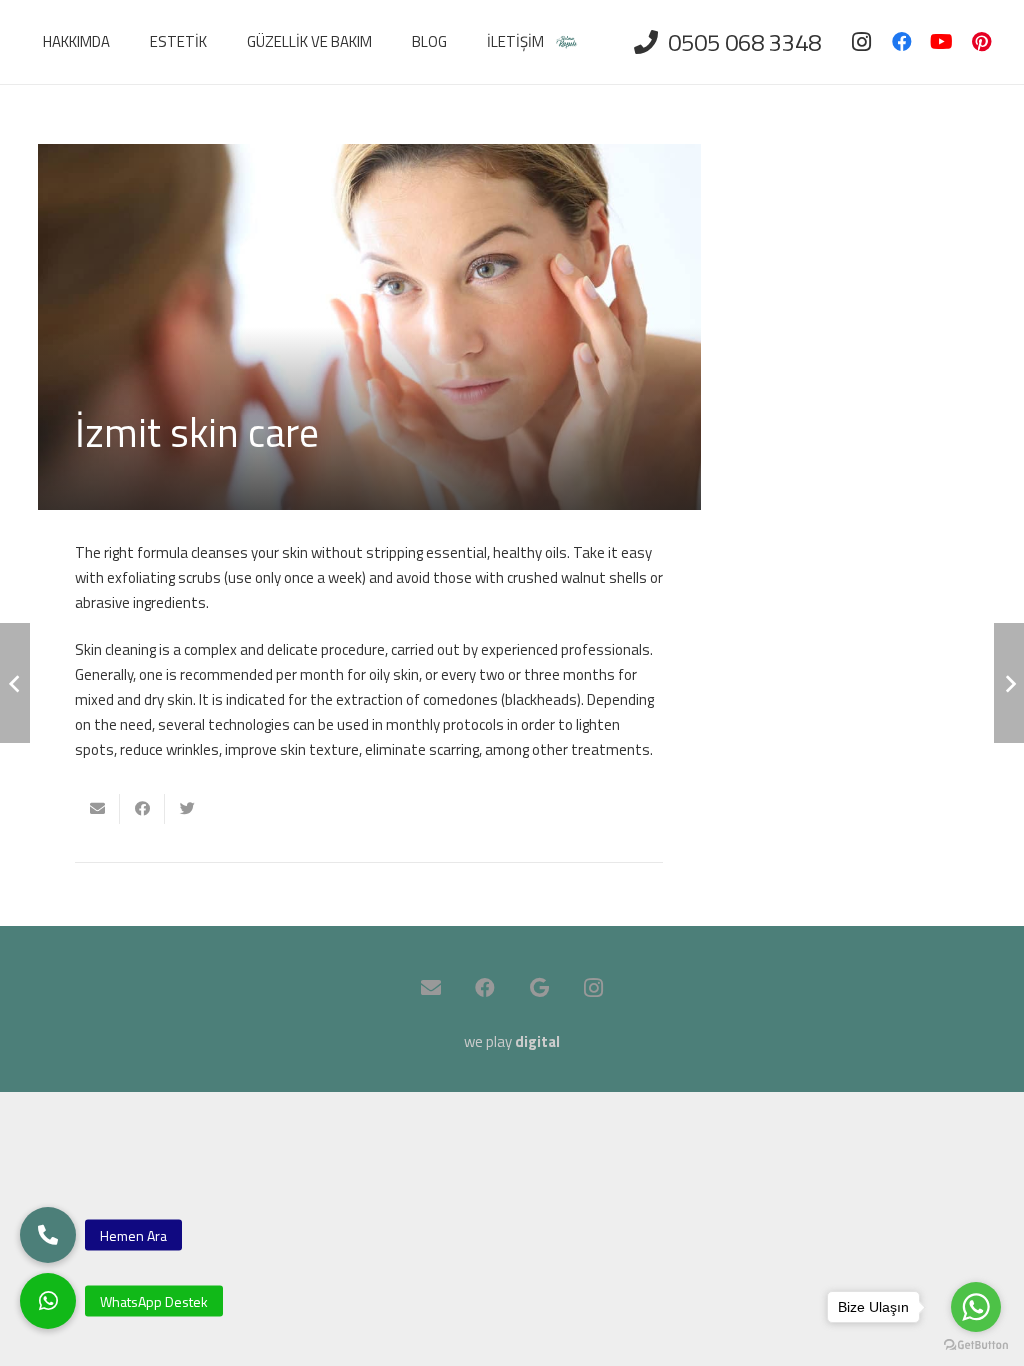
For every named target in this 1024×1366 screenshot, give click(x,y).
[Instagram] (862, 42)
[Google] (539, 988)
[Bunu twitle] (187, 809)
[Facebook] (902, 42)
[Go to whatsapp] (976, 1307)
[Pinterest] (982, 42)
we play (512, 1041)
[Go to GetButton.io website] (976, 1345)
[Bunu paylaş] (142, 809)
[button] (48, 1301)
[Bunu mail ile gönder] (97, 809)
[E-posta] (431, 988)
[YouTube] (942, 42)
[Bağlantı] (566, 42)
